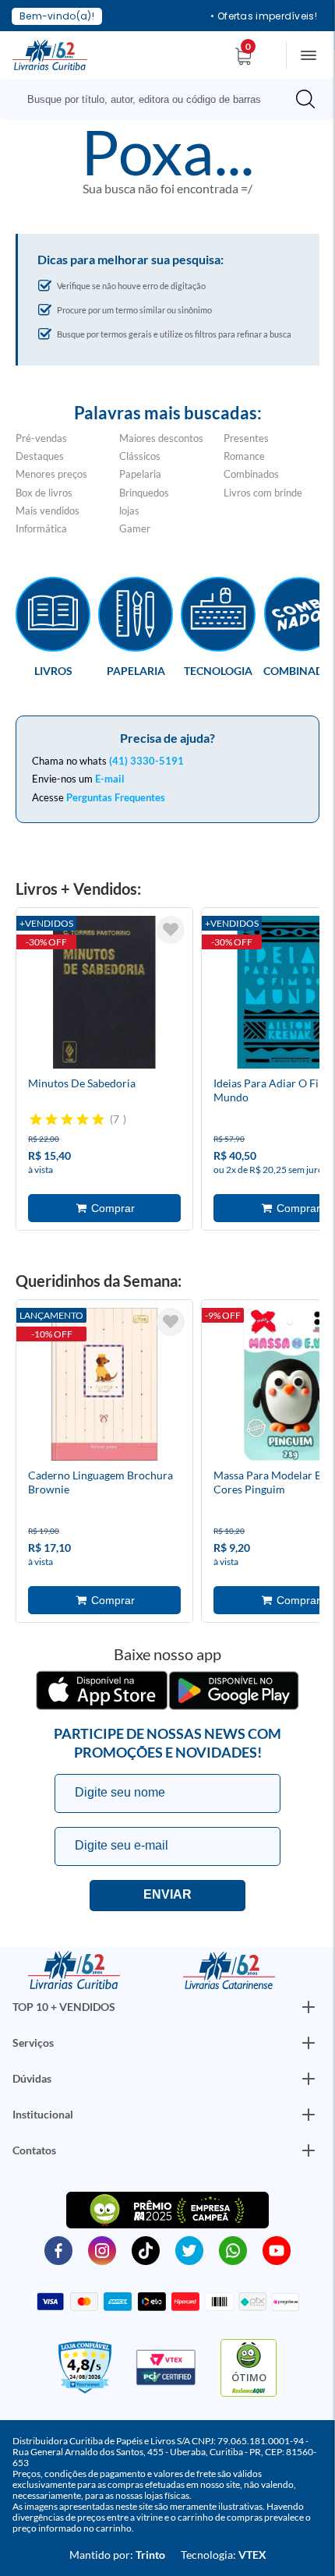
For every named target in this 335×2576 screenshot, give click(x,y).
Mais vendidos (48, 511)
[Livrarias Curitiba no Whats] (233, 2249)
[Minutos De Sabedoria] (104, 995)
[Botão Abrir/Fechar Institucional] (309, 2007)
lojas (129, 511)
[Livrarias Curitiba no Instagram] (102, 2249)
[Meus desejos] (171, 930)
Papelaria (140, 474)
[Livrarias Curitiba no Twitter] (189, 2249)
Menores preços (51, 474)
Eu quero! (167, 1896)
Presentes (246, 438)
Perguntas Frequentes (116, 797)
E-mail (110, 779)
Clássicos (140, 456)
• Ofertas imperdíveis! (264, 16)
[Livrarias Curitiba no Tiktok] (146, 2249)
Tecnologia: (224, 2555)
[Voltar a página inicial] (50, 54)
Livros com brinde (263, 493)
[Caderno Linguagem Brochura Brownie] (104, 1387)
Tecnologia (218, 670)
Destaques (40, 456)
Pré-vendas (41, 438)
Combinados (251, 474)
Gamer (135, 528)
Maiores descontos (161, 438)
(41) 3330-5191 (146, 761)
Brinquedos (144, 493)
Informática (41, 528)
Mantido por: (117, 2555)
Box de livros (44, 493)
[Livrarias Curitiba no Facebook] (58, 2249)
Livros (53, 670)
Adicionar (104, 1208)
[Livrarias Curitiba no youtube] (277, 2249)
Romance (244, 456)
